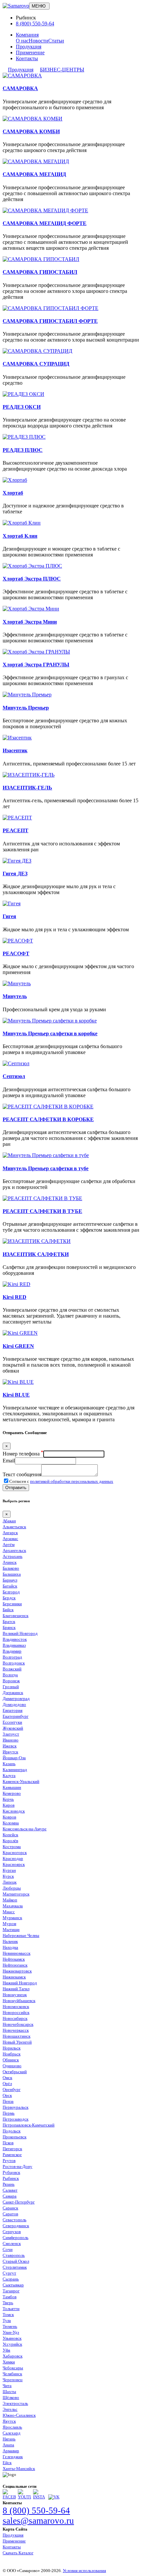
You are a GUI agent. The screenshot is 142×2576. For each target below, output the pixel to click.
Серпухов (12, 2232)
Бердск (9, 1598)
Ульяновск (12, 2338)
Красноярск (14, 1864)
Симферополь (16, 2238)
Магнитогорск (16, 1894)
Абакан (9, 1521)
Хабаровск (13, 2356)
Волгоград (12, 1657)
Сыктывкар (13, 2285)
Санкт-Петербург (19, 2202)
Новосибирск (15, 2018)
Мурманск (12, 1918)
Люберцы (12, 1888)
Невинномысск (17, 1953)
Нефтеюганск (15, 1965)
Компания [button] (27, 35)
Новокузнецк (15, 1995)
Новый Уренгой (17, 2042)
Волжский (12, 1669)
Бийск (8, 1610)
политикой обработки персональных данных (72, 1481)
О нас (22, 41)
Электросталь (15, 2403)
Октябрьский (15, 2072)
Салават (10, 2190)
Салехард (12, 2433)
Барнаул (10, 1580)
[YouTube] (24, 2497)
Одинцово (12, 2066)
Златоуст (11, 1734)
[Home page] (16, 6)
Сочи (8, 2249)
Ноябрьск (12, 2054)
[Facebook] (9, 2497)
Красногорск (15, 1853)
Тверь (8, 2303)
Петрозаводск (16, 2119)
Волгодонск (14, 1663)
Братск (9, 1622)
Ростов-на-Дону (18, 2166)
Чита (7, 2386)
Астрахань (13, 1556)
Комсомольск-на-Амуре (25, 1829)
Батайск (10, 1586)
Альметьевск (14, 1527)
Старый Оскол (16, 2261)
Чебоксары (13, 2368)
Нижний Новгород (20, 1983)
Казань (9, 1764)
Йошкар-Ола (14, 1758)
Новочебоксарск (18, 2024)
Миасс (9, 1912)
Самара (10, 2196)
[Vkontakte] (54, 2497)
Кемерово (12, 1793)
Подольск (12, 2131)
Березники (12, 1604)
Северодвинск (16, 2226)
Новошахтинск (17, 2036)
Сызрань (11, 2279)
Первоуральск (16, 2107)
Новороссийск (16, 2012)
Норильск (12, 2048)
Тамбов (10, 2297)
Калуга (9, 1776)
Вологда (10, 1675)
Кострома (12, 1847)
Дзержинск (13, 1693)
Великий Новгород (20, 1633)
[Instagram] (40, 2497)
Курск (8, 1876)
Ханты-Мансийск (19, 2469)
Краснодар (13, 1858)
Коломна (11, 1823)
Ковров (9, 1817)
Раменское (12, 2155)
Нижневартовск (17, 1971)
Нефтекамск (14, 1959)
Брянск (9, 1627)
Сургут (9, 2273)
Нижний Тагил (16, 1989)
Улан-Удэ (11, 2332)
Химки (9, 2362)
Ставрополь (14, 2255)
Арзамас (10, 1539)
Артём (9, 1545)
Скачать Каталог (18, 2553)
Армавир (11, 2451)
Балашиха (12, 1574)
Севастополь (15, 2220)
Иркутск (10, 1752)
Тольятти (11, 2309)
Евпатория (13, 1710)
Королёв (10, 1841)
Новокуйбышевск (19, 2001)
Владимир (12, 1651)
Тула (7, 2320)
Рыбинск (11, 2178)
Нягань (9, 2439)
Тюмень (10, 2326)
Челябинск (12, 2374)
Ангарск (10, 1533)
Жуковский (13, 1728)
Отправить (16, 1488)
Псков (8, 2143)
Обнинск (11, 2060)
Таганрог (11, 2291)
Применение (30, 52)
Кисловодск (14, 1811)
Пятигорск (12, 2149)
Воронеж (11, 1681)
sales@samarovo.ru (38, 2521)
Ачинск (10, 1562)
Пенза (8, 2101)
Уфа (6, 2350)
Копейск (10, 1835)
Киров (9, 1805)
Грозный (11, 1687)
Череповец (13, 2380)
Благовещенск (16, 1616)
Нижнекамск (14, 1977)
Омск (7, 2078)
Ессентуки (12, 1722)
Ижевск (10, 1746)
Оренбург (12, 2089)
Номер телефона (23, 1454)
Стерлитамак (15, 2267)
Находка (10, 1947)
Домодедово (14, 1704)
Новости (38, 41)
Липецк (10, 1882)
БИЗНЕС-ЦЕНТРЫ (62, 70)
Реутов (9, 2161)
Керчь (8, 1799)
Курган (9, 1870)
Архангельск (14, 1550)
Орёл (7, 2084)
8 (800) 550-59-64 (35, 24)
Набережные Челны (21, 1935)
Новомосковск (16, 2007)
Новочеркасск (16, 2030)
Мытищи (11, 1930)
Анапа (8, 2445)
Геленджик (13, 2457)
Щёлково (11, 2397)
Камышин (12, 1787)
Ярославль (12, 2427)
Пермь (9, 2113)
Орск (7, 2095)
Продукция (29, 47)
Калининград (15, 1770)
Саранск (10, 2208)
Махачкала (13, 1906)
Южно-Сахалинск (19, 2415)
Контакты (27, 58)
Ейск (7, 2463)
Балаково (11, 1568)
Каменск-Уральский (21, 1781)
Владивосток (15, 1639)
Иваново (11, 1740)
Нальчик (10, 1941)
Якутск (9, 2421)
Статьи (56, 41)
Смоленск (12, 2243)
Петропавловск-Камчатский (29, 2125)
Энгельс (10, 2409)
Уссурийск (12, 2344)
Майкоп (10, 1900)
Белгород (11, 1592)
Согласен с (61, 1481)
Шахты (9, 2392)
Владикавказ (14, 1645)
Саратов (10, 2214)
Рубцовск (11, 2172)
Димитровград (16, 1699)
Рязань (9, 2184)
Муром (9, 1924)
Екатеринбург (16, 1716)
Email (9, 1461)
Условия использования (84, 2571)
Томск (8, 2315)
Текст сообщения (22, 1474)
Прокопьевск (15, 2137)
